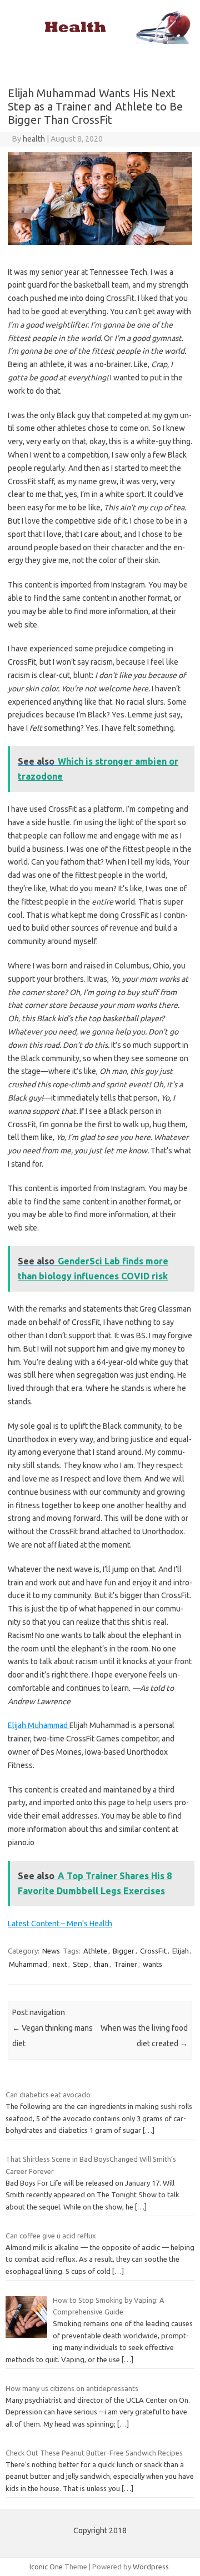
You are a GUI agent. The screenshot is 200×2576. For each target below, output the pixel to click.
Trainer (126, 1964)
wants (152, 1964)
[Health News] (100, 41)
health (34, 139)
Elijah (181, 1951)
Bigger (124, 1951)
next (60, 1964)
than (101, 1964)
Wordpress (151, 2567)
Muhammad (28, 1964)
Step (81, 1964)
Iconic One (46, 2567)
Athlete (95, 1951)
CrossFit (153, 1951)
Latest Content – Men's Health (60, 1924)
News (51, 1951)
